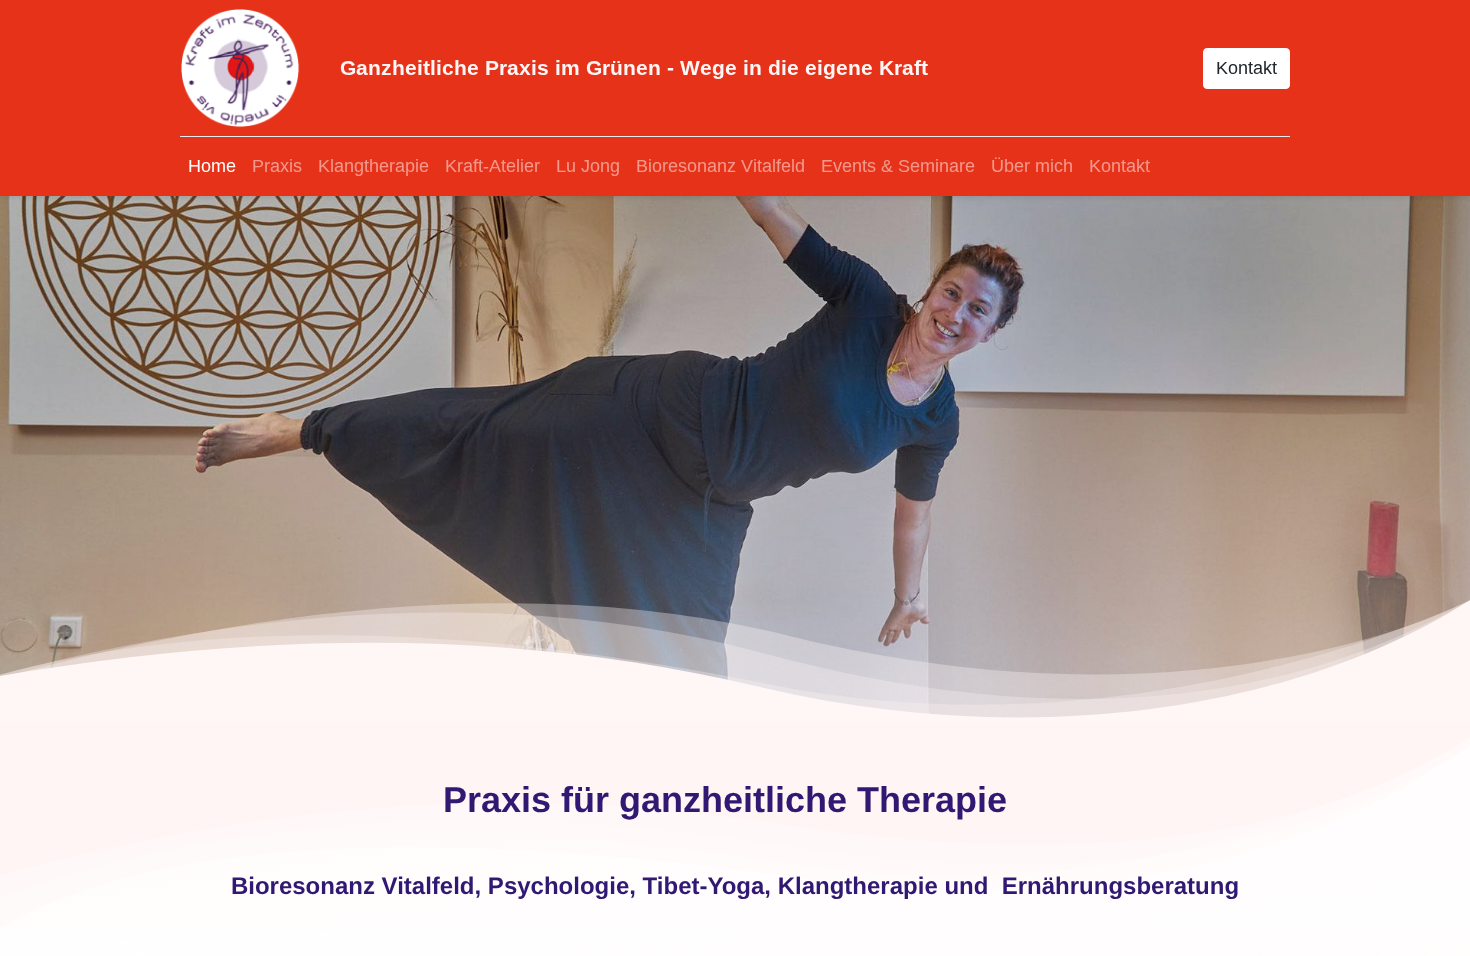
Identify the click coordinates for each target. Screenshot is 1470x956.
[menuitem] (212, 166)
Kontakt (1246, 68)
